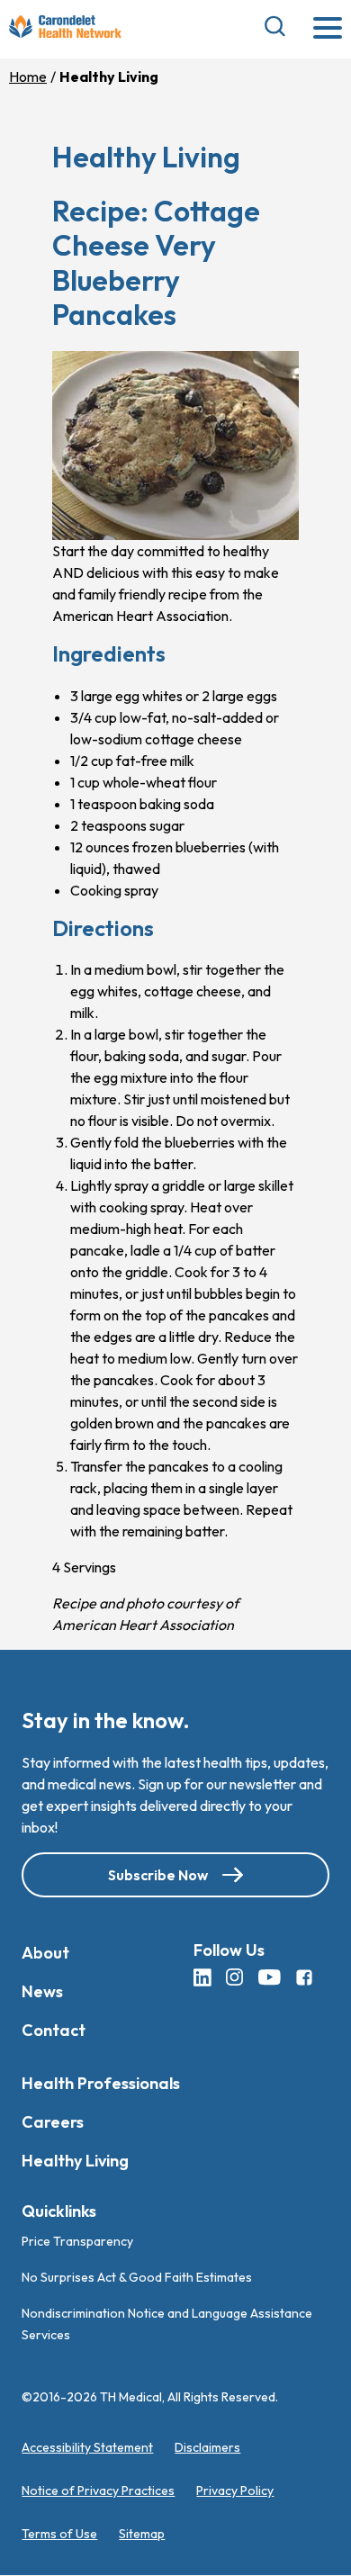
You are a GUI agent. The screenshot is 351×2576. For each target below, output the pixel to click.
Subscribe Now (158, 1875)
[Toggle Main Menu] (328, 29)
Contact (54, 2030)
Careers (53, 2122)
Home (28, 77)
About (45, 1953)
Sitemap (142, 2535)
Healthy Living (75, 2161)
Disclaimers (207, 2448)
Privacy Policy (235, 2491)
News (42, 1991)
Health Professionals (101, 2083)
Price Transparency (77, 2242)
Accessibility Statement (87, 2448)
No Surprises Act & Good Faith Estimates (137, 2278)
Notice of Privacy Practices (98, 2491)
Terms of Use (59, 2535)
